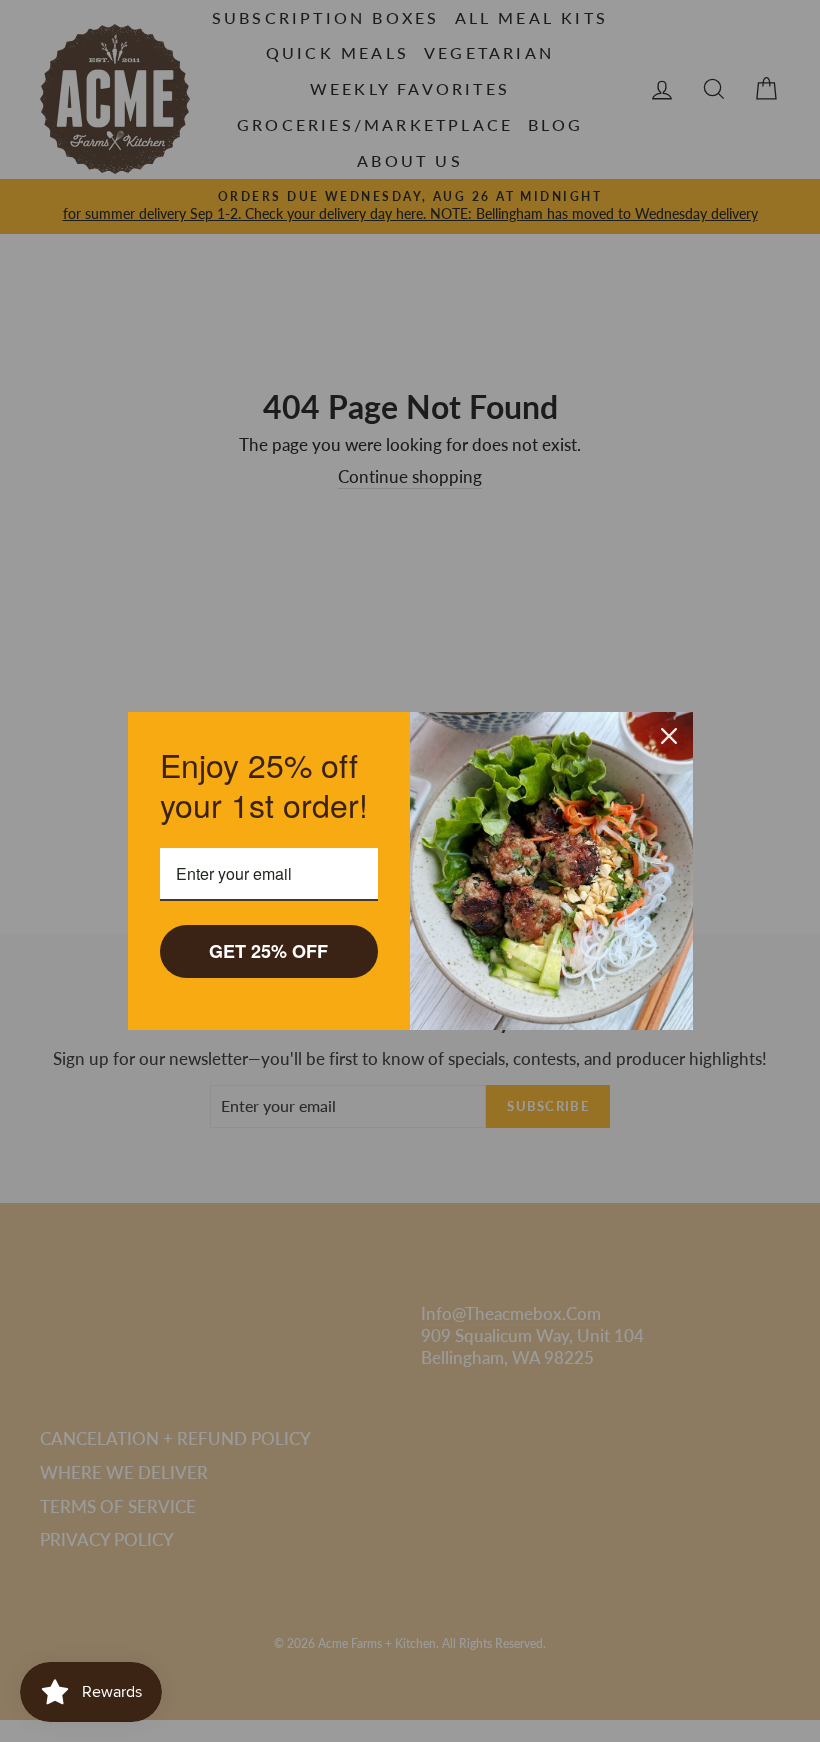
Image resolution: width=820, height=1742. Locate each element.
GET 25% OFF (268, 951)
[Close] (669, 736)
